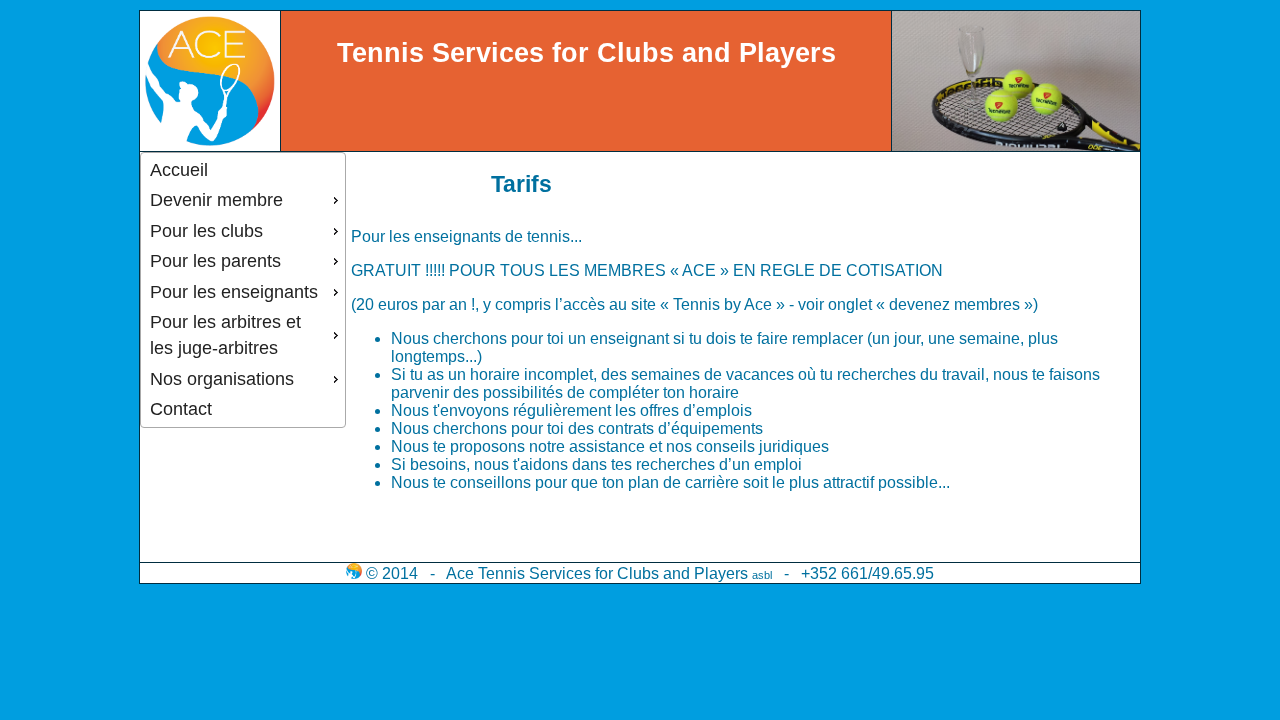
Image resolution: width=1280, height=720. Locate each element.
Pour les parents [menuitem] (215, 261)
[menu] (243, 290)
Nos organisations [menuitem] (222, 379)
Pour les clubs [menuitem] (206, 231)
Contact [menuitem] (181, 409)
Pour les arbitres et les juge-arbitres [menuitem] (225, 335)
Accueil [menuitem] (179, 170)
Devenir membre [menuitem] (216, 200)
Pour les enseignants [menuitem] (234, 292)
